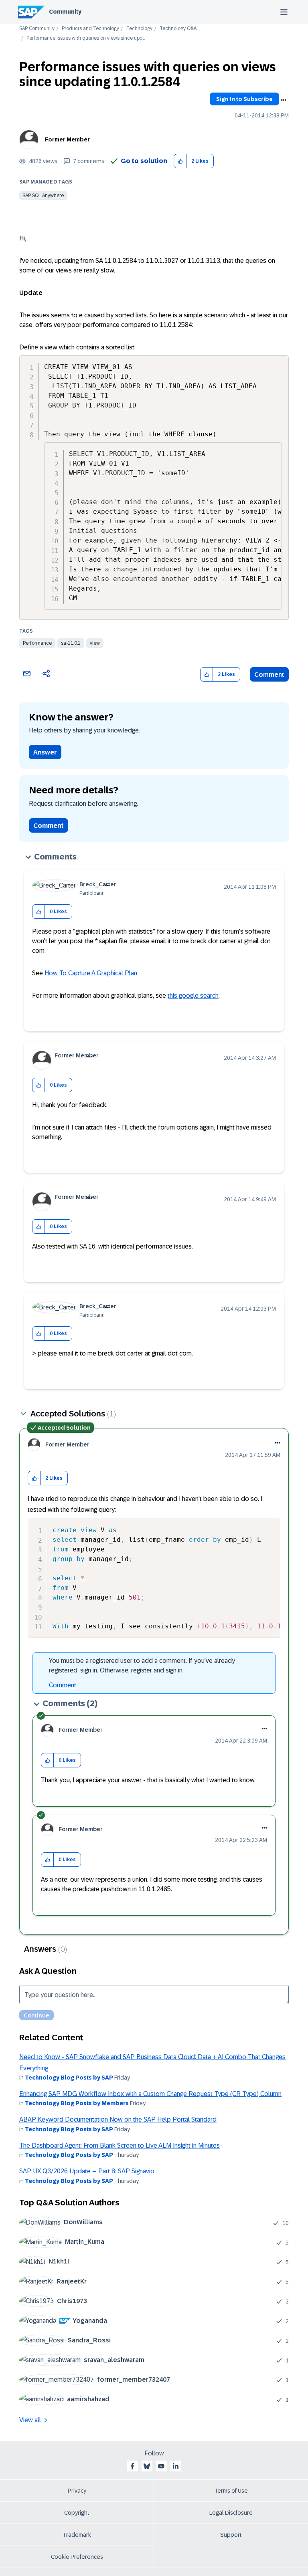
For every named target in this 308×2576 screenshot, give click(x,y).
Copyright (77, 2513)
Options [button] (284, 100)
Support (231, 2535)
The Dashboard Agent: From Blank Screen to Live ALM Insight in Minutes (120, 2145)
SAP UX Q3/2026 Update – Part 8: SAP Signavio (87, 2171)
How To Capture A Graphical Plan (91, 973)
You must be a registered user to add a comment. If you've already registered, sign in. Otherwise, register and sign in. (142, 1665)
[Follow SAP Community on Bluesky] (147, 2466)
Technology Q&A (178, 29)
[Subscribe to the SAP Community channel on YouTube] (161, 2466)
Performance (37, 643)
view (95, 643)
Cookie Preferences (77, 2557)
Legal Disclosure (231, 2513)
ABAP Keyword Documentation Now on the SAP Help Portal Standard (118, 2119)
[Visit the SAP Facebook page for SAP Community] (132, 2466)
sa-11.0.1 (71, 643)
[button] (180, 161)
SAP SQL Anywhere (43, 196)
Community (65, 12)
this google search (193, 996)
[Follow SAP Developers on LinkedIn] (176, 2466)
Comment (269, 675)
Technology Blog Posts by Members (77, 2103)
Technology (139, 29)
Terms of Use (231, 2491)
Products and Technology (90, 29)
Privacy (77, 2491)
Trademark (77, 2535)
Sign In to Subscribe (244, 99)
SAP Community (37, 29)
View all (30, 2420)
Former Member (67, 139)
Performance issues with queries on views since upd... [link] (86, 38)
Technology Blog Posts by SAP (69, 2078)
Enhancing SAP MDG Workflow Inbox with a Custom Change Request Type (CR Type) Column (150, 2094)
